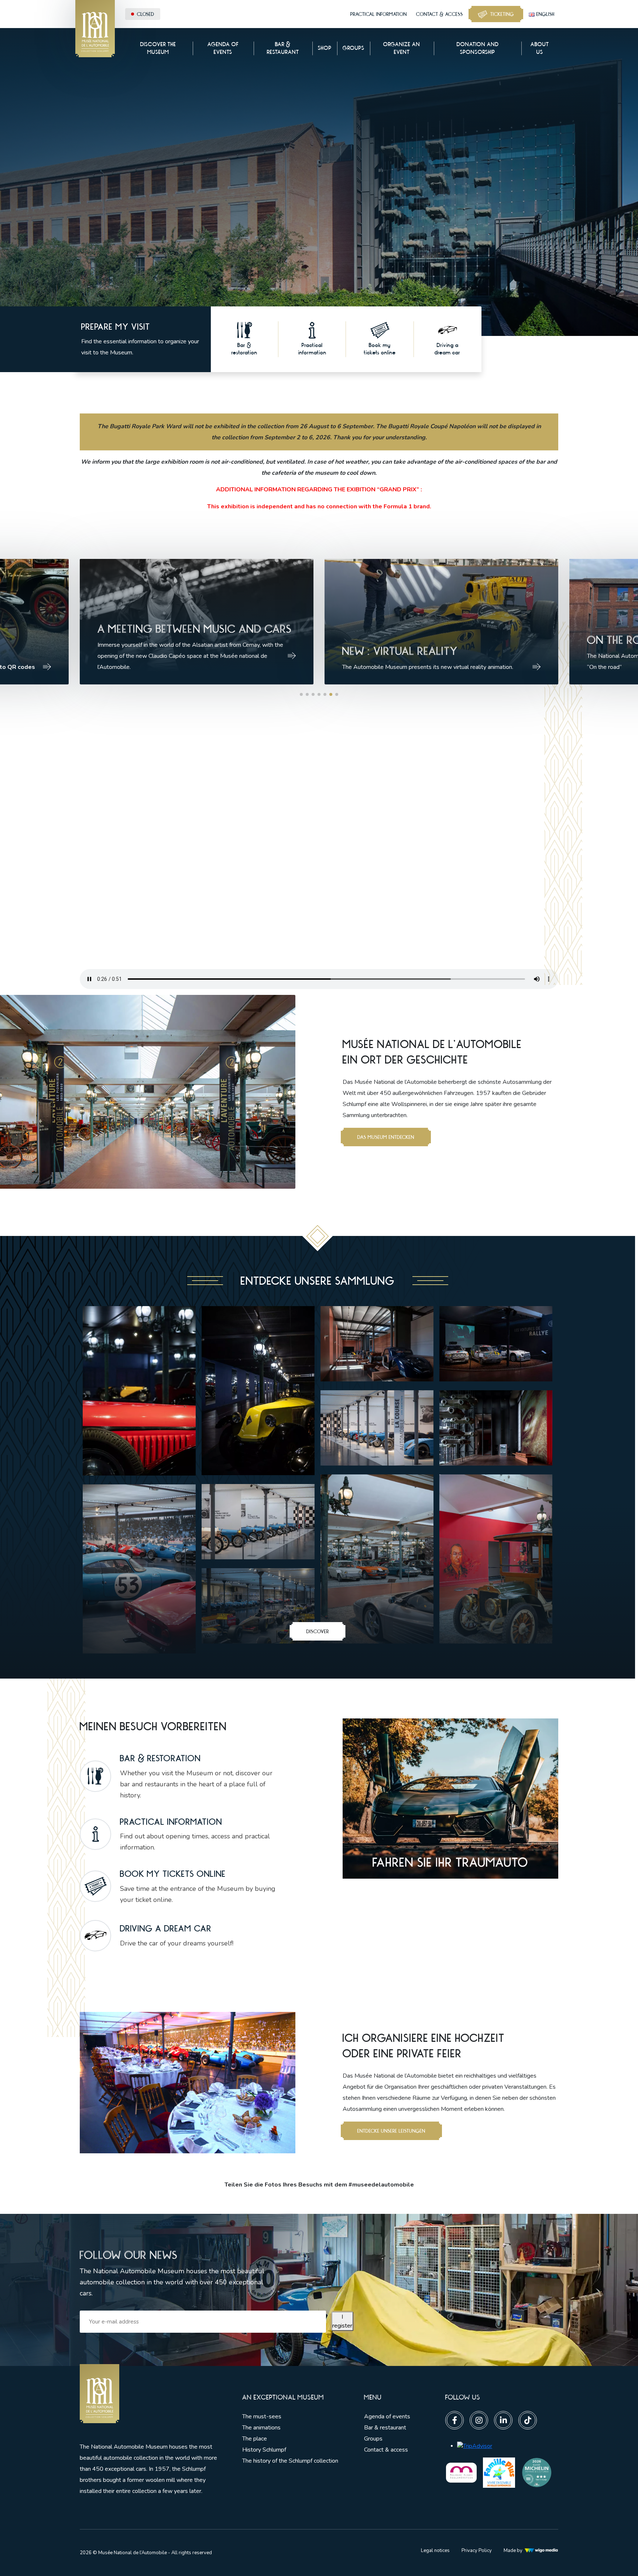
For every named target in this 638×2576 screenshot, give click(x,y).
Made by (513, 2551)
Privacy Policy (477, 2551)
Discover (318, 1631)
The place (255, 2439)
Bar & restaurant (385, 2428)
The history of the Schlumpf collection (290, 2461)
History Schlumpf (264, 2450)
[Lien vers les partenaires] (461, 2472)
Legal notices (435, 2551)
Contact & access (440, 14)
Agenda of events (387, 2417)
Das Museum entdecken (386, 1137)
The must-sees (262, 2417)
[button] (301, 694)
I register (342, 2321)
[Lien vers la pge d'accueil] (150, 2394)
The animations (261, 2428)
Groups (373, 2439)
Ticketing (502, 14)
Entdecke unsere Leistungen (391, 2131)
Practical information (379, 14)
